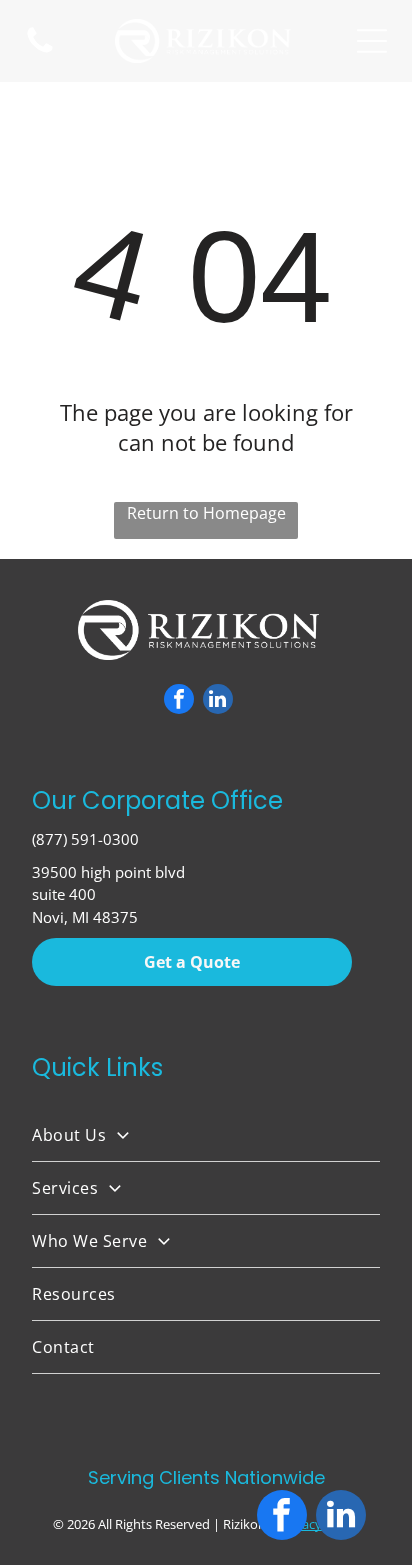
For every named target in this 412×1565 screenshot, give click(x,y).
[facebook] (179, 701)
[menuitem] (205, 1135)
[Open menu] (372, 41)
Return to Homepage (206, 513)
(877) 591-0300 (85, 839)
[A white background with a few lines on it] (40, 51)
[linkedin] (218, 701)
